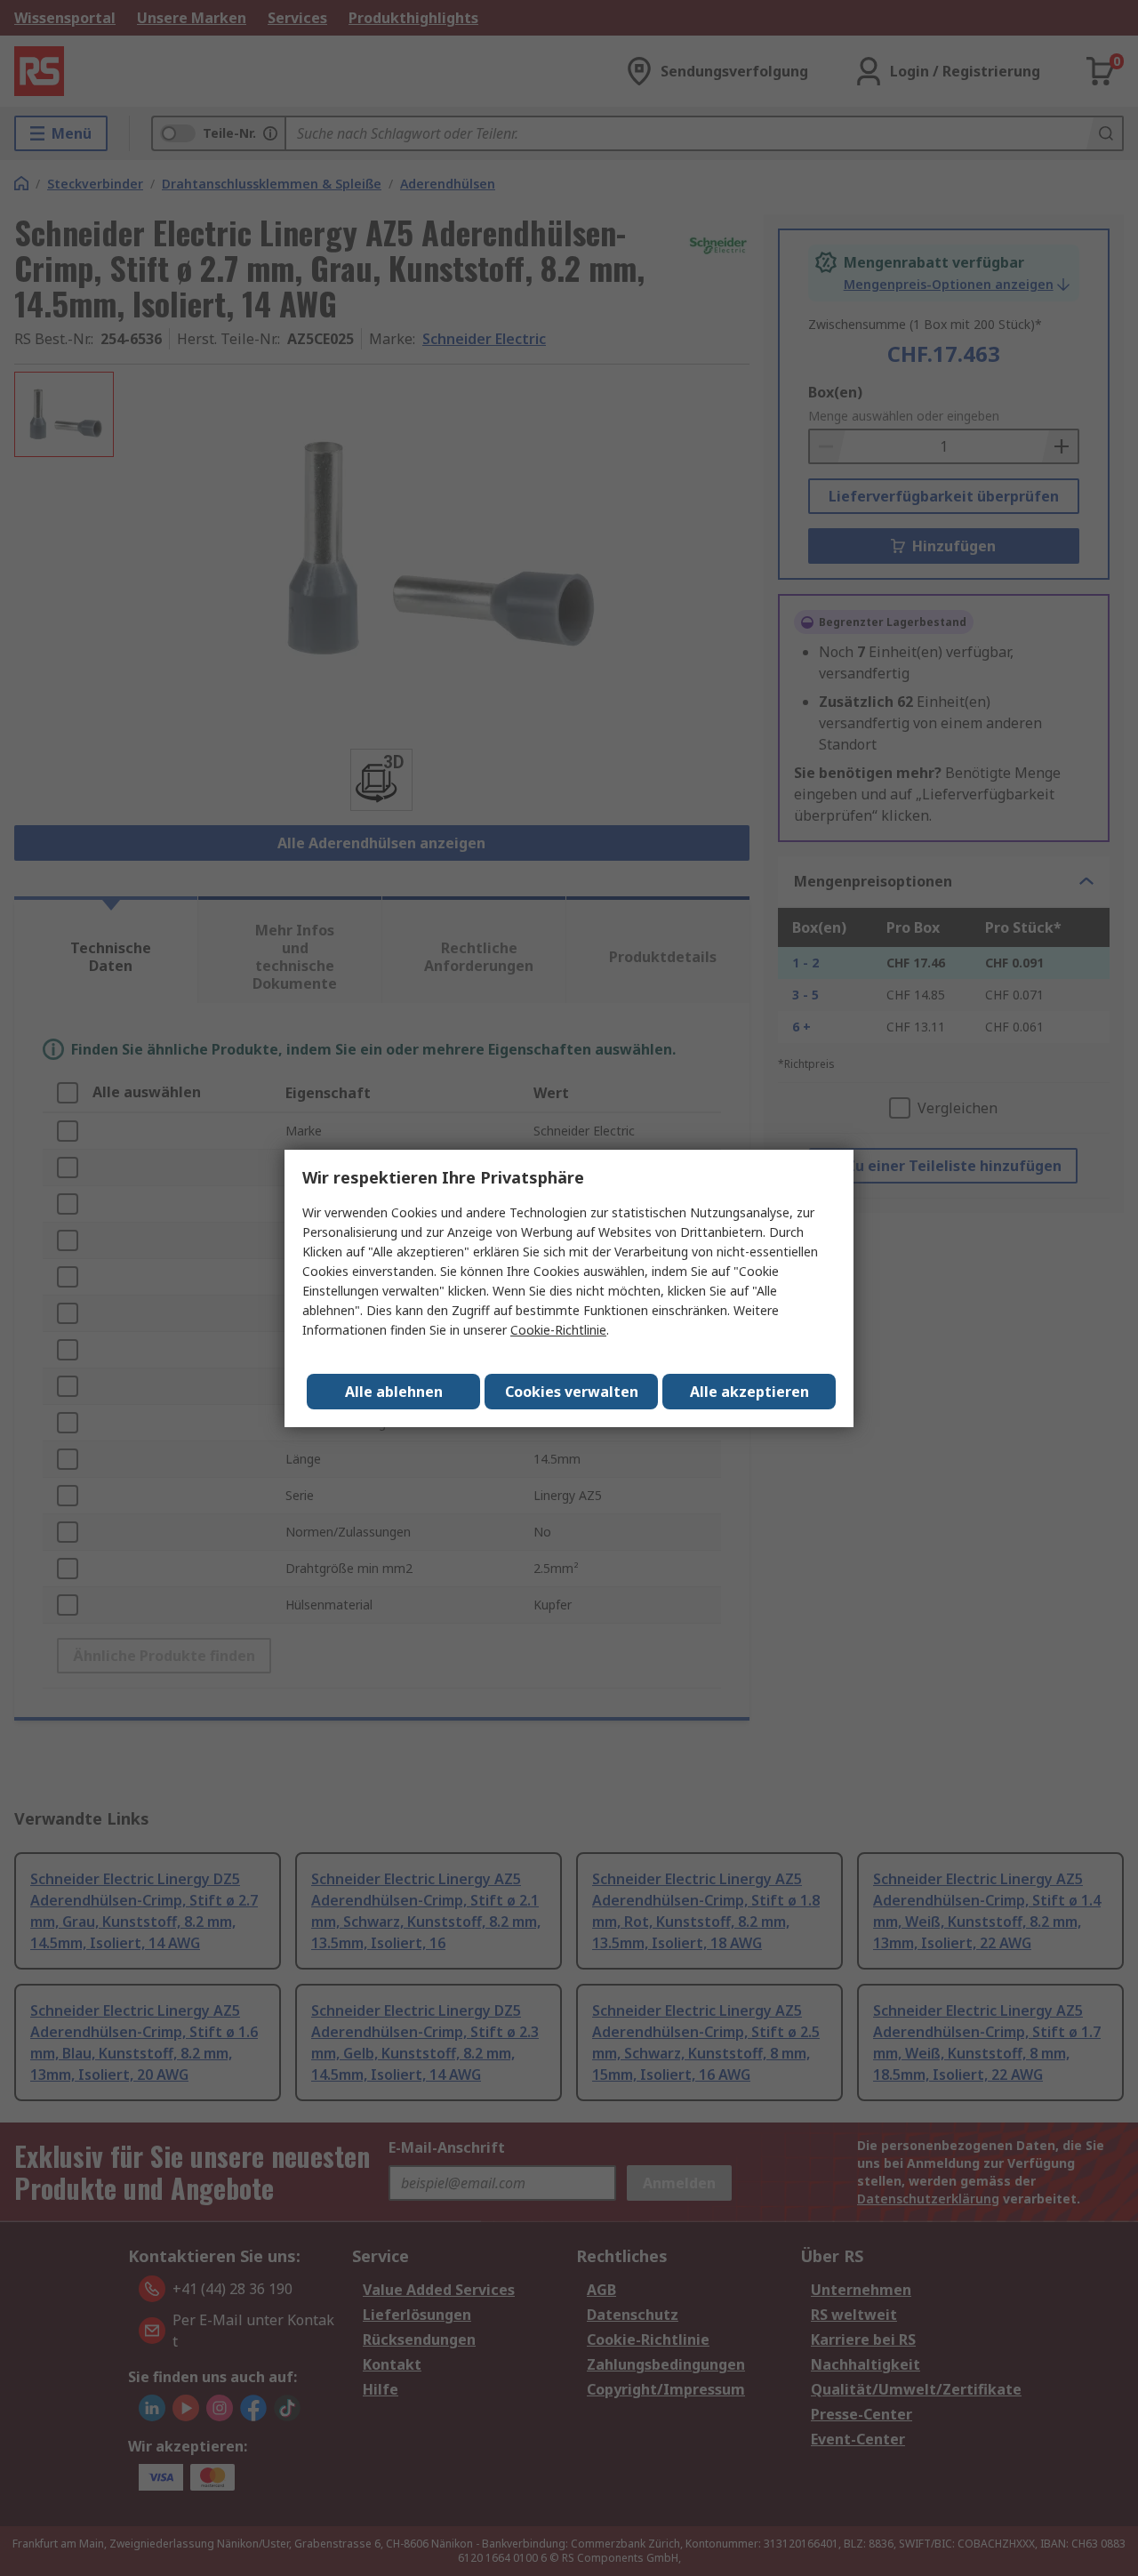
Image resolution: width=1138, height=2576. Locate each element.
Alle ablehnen (394, 1392)
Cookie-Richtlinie (558, 1330)
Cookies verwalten (572, 1392)
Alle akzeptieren (749, 1392)
